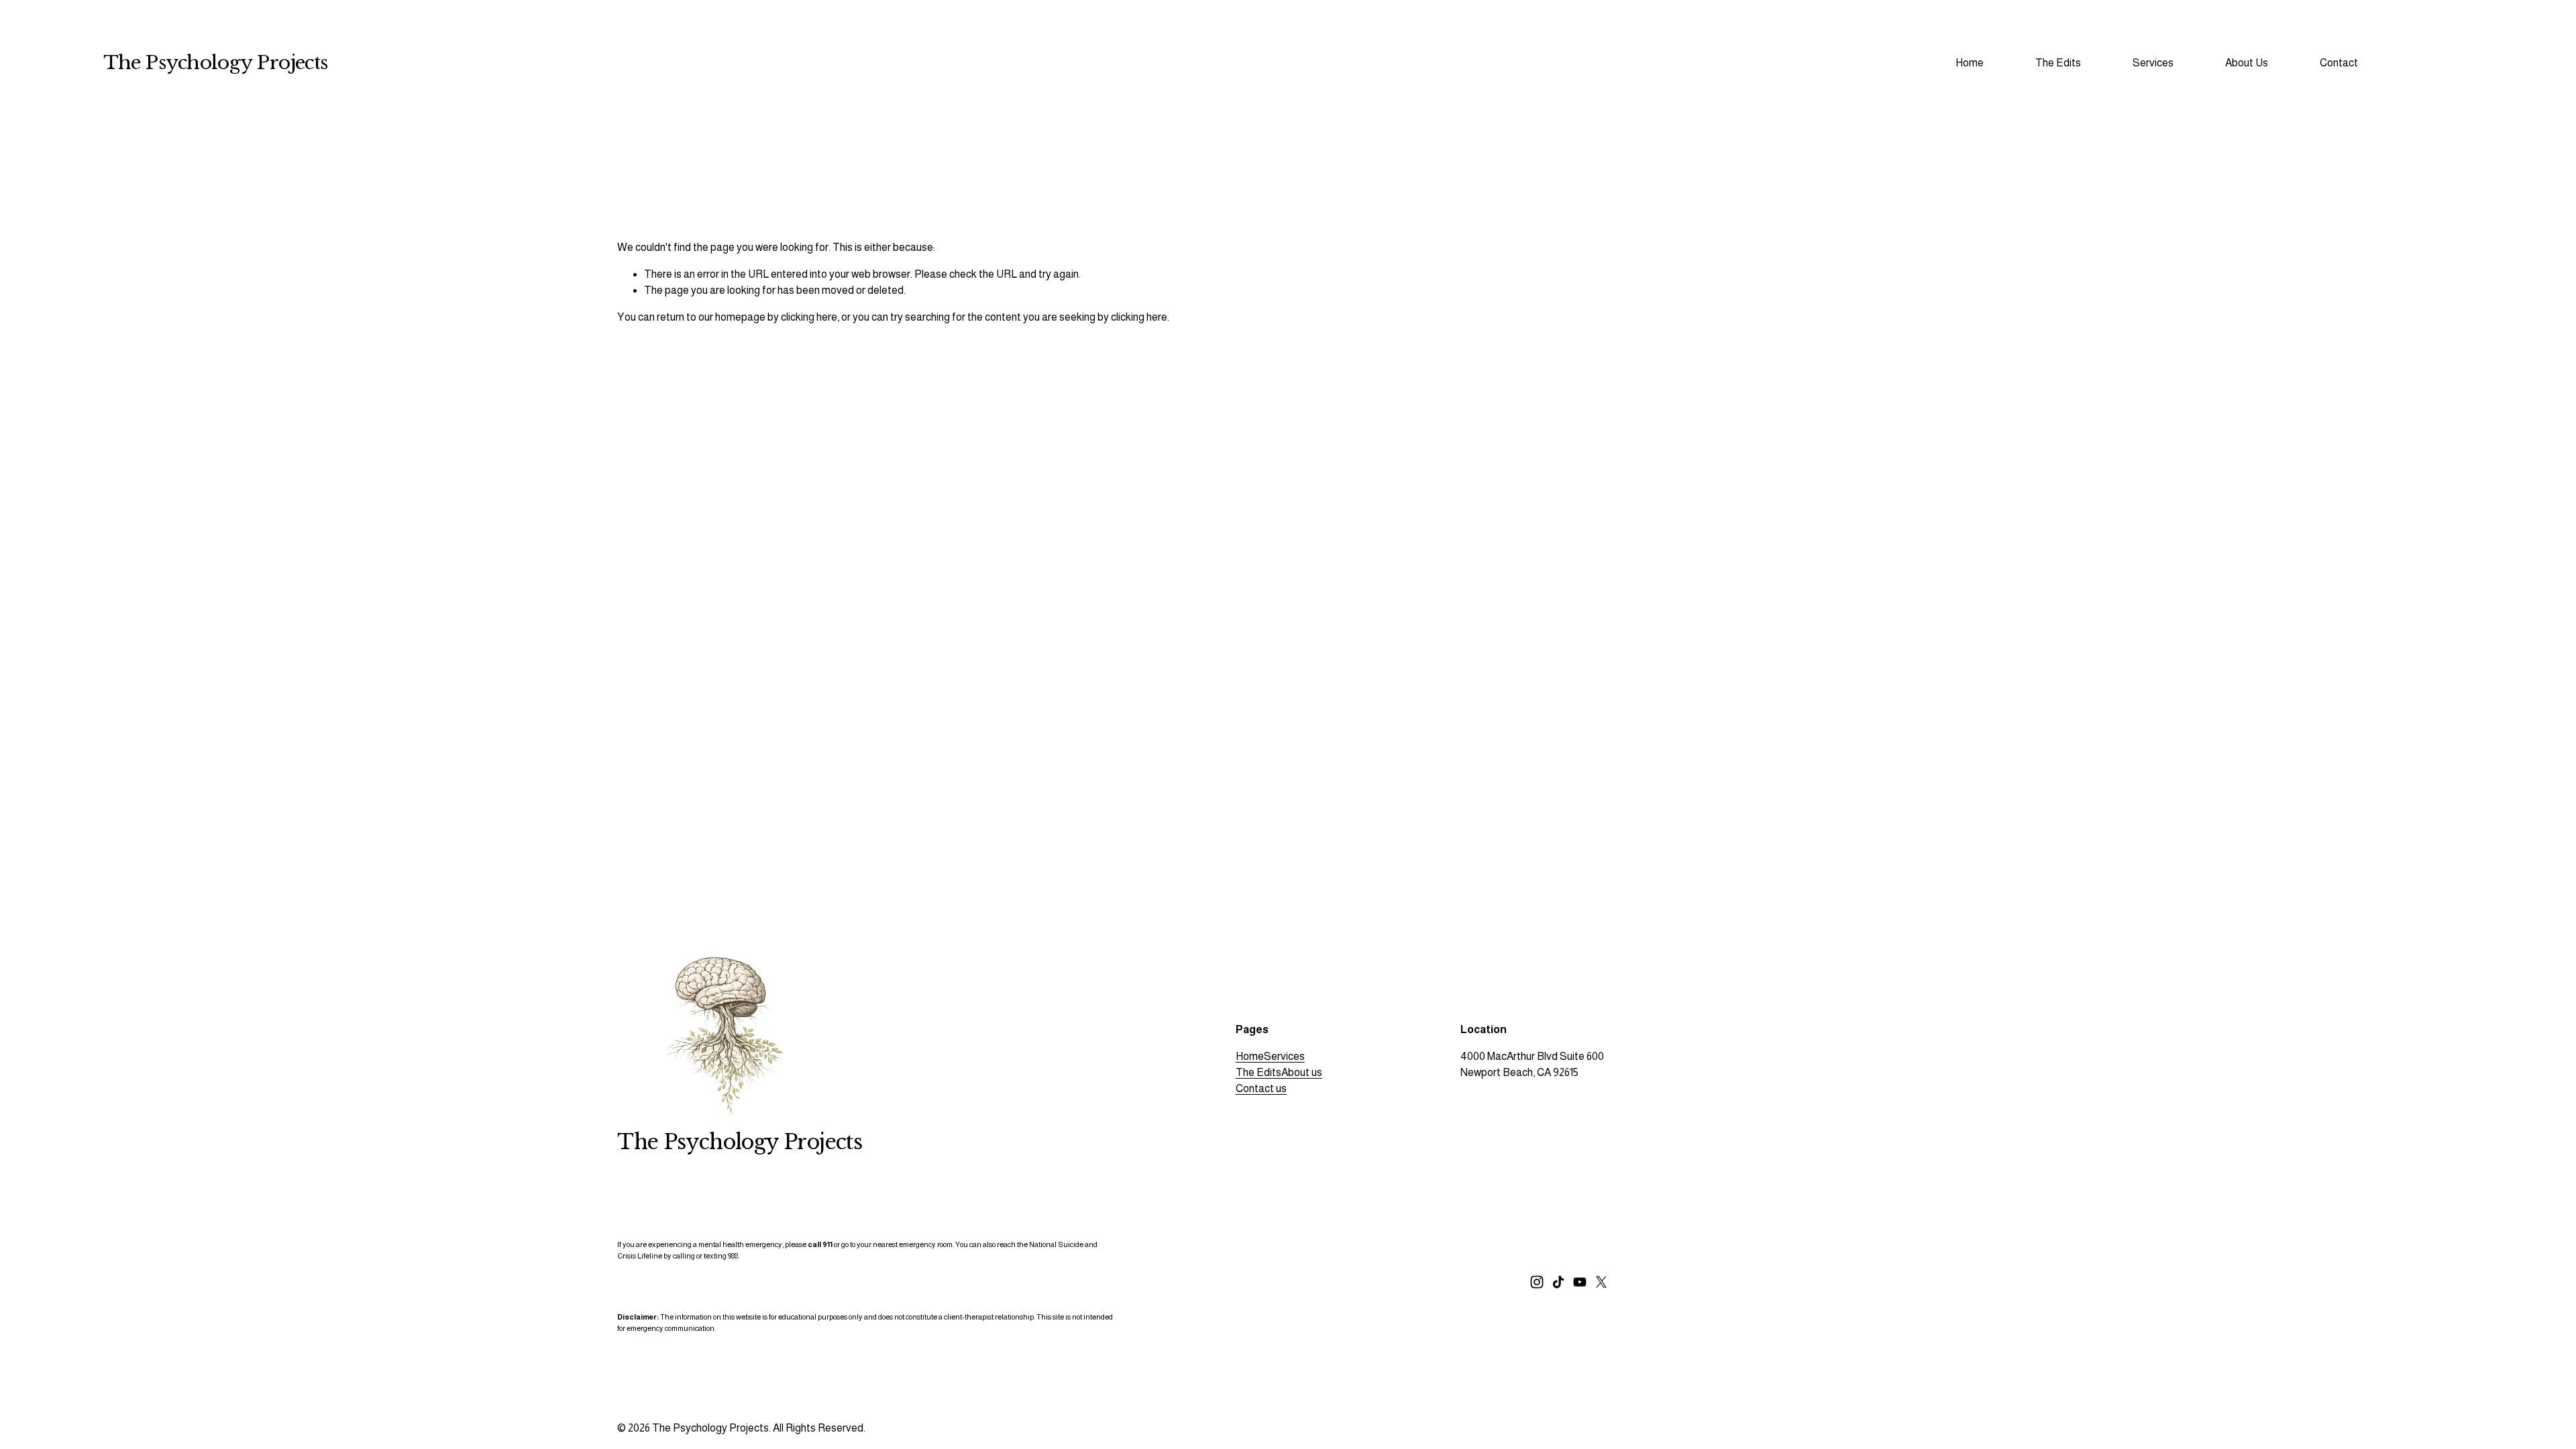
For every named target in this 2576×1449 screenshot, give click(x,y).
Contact (2339, 63)
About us (1302, 1072)
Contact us (1261, 1088)
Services (1284, 1056)
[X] (1601, 1282)
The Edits (1258, 1072)
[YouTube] (1580, 1282)
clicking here (809, 317)
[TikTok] (1558, 1282)
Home (1970, 63)
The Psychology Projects (216, 63)
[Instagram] (1537, 1282)
